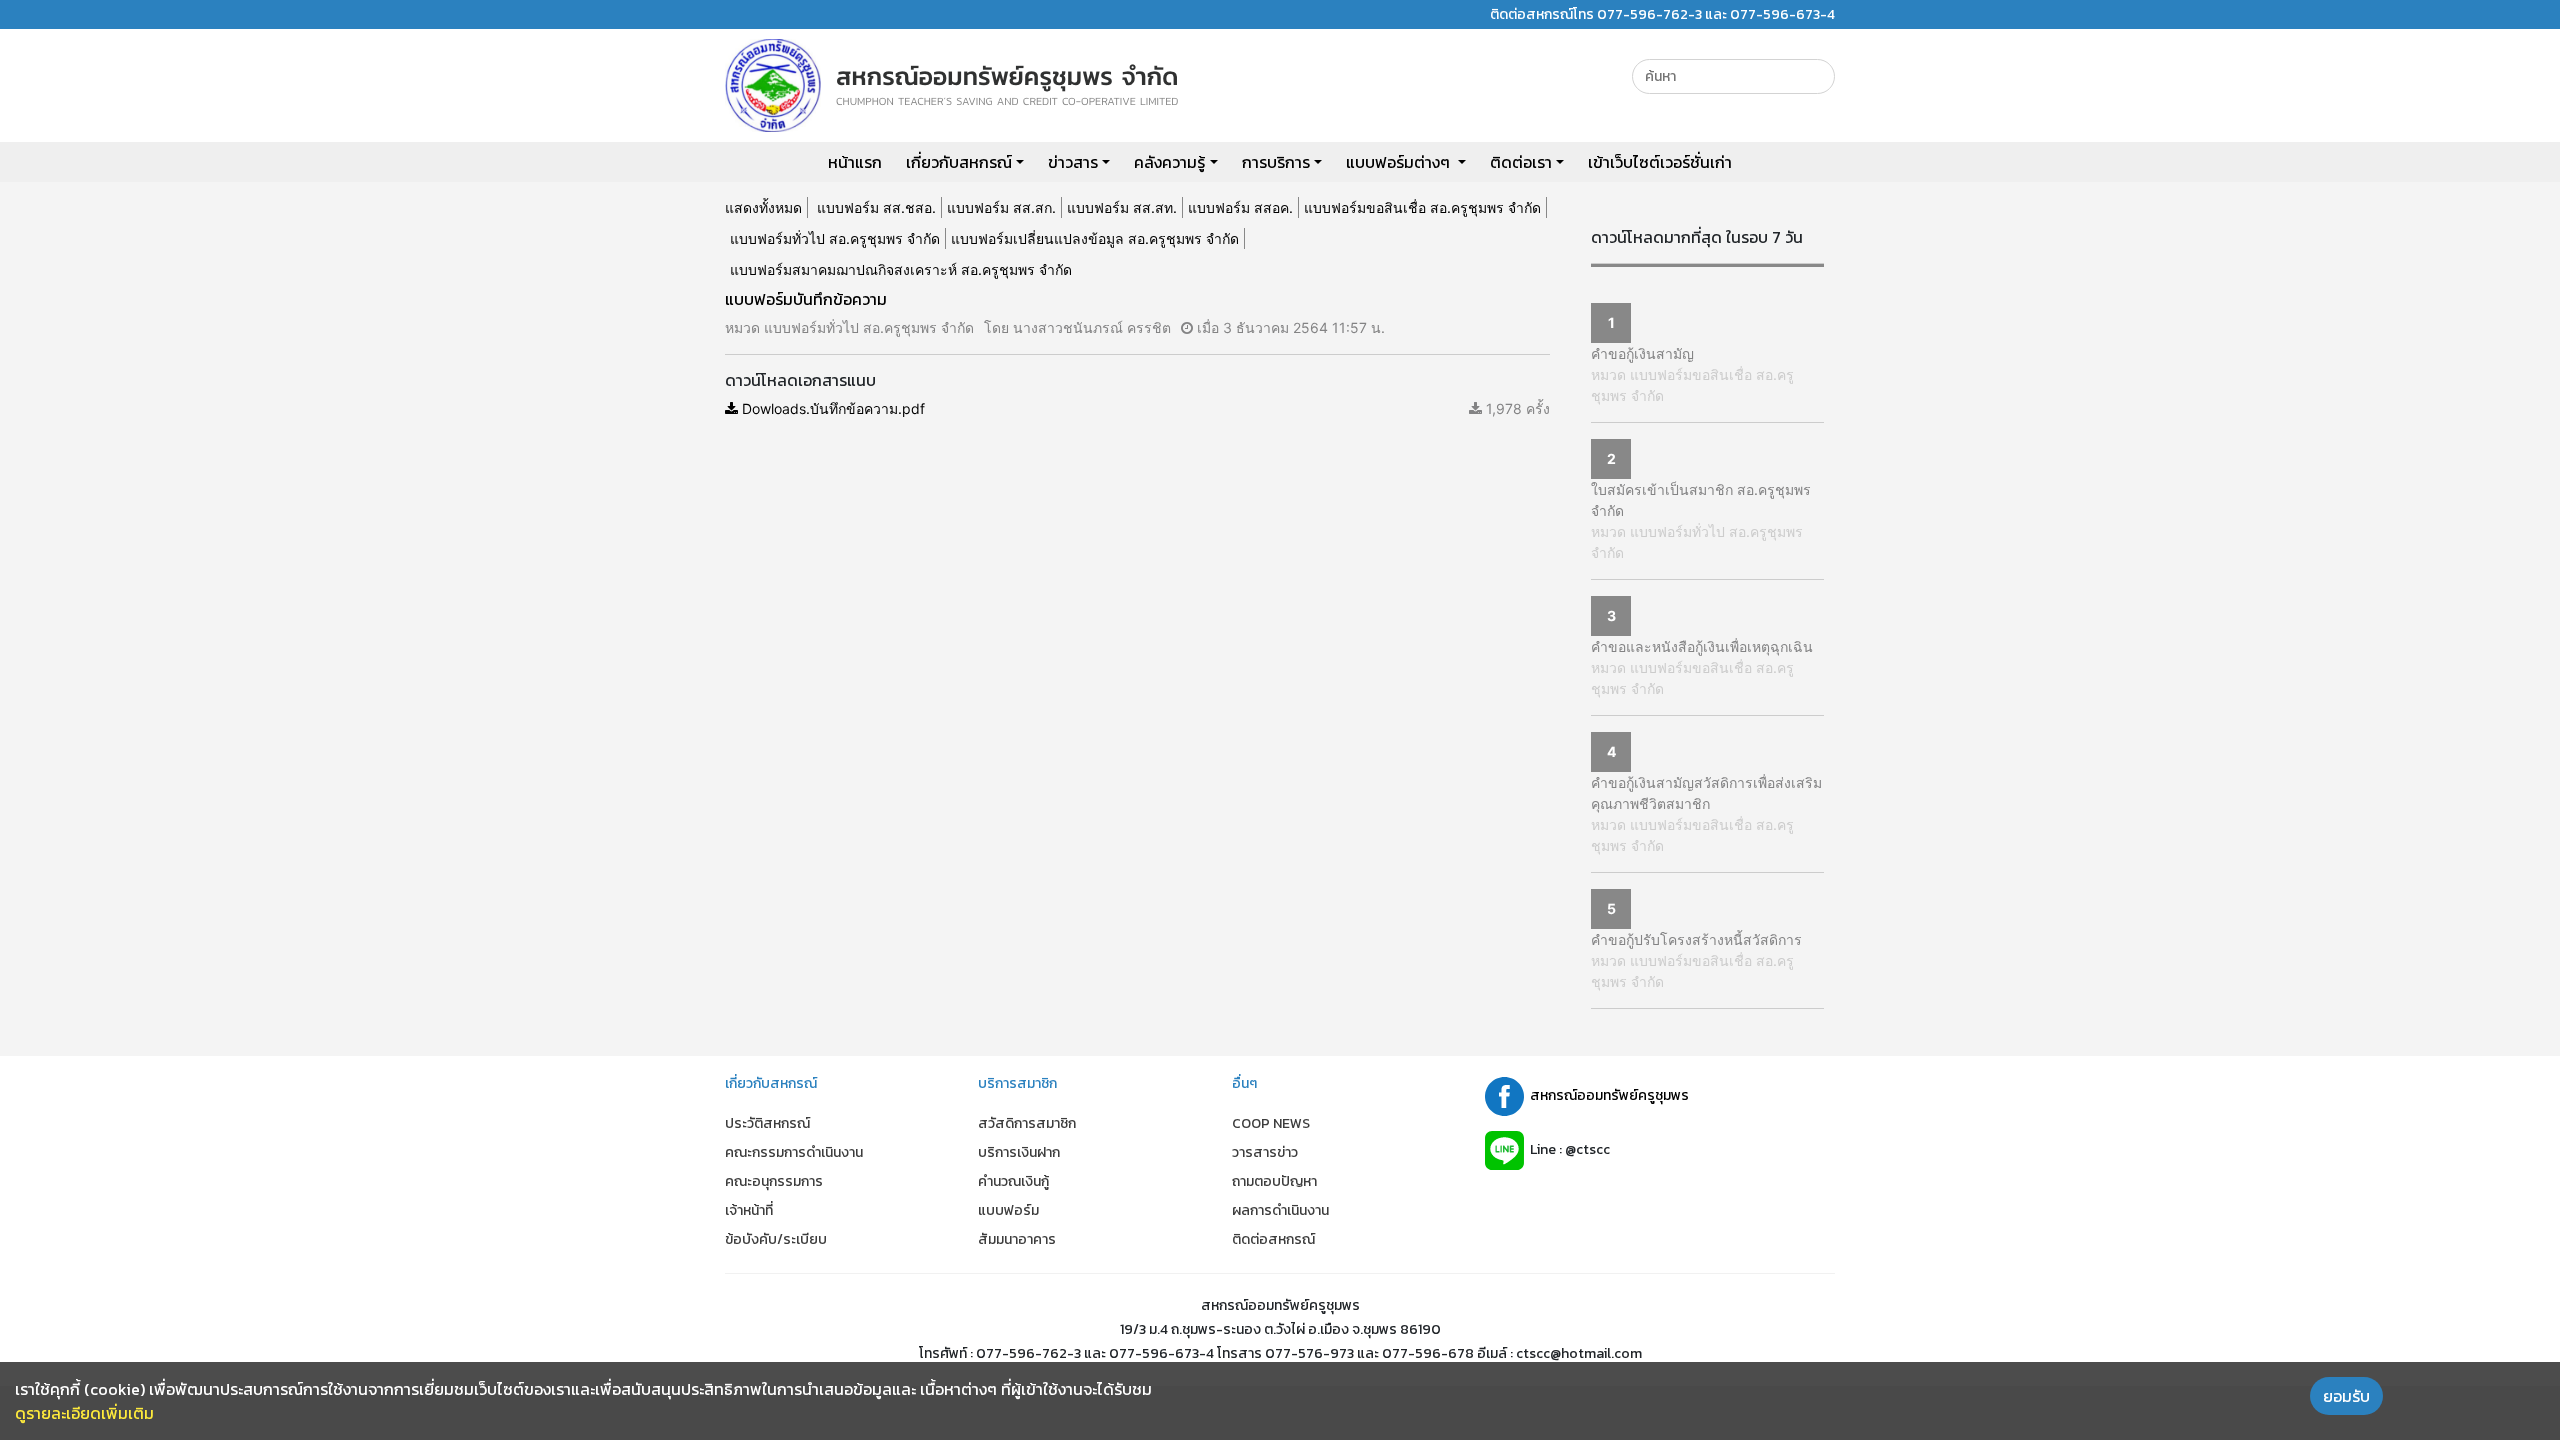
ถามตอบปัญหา (1274, 1181)
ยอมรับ (2346, 1396)
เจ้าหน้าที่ (749, 1210)
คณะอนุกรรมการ (774, 1181)
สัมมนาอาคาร (1017, 1239)
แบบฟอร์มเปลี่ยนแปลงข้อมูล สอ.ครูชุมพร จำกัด (1095, 238)
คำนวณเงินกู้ (1013, 1181)
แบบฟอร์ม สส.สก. (1001, 207)
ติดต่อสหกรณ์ (1273, 1239)
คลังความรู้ (1169, 162)
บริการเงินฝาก (1019, 1152)
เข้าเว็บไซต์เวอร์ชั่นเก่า (1660, 162)
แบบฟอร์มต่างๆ (1400, 162)
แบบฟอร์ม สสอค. (1240, 207)
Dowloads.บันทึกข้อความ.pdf (831, 408)
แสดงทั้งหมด (763, 207)
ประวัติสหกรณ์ (767, 1123)
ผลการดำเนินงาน (1280, 1210)
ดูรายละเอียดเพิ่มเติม (84, 1413)
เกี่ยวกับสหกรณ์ (959, 162)
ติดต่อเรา (1521, 162)
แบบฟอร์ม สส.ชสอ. (876, 207)
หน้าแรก (855, 162)
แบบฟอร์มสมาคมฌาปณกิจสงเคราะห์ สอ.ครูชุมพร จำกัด (901, 269)
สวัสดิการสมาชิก (1027, 1123)
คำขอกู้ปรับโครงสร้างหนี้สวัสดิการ (1696, 939)
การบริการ (1276, 162)
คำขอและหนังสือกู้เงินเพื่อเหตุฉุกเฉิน (1702, 646)
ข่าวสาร (1073, 162)
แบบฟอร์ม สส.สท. (1122, 207)
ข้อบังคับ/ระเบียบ (776, 1239)
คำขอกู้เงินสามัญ (1642, 353)
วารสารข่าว (1265, 1152)
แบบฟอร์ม (1008, 1210)
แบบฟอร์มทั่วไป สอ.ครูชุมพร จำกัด (835, 238)
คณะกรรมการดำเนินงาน (794, 1152)
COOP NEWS (1271, 1123)
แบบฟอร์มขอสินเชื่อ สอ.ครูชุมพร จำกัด (1422, 207)
